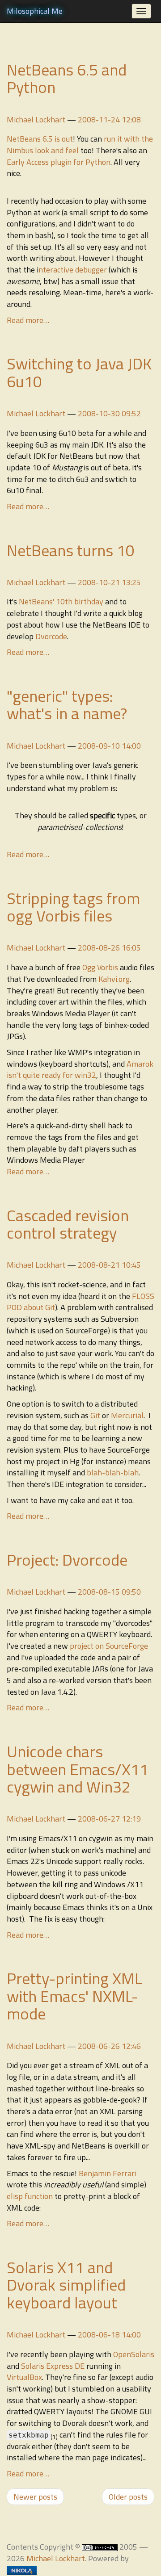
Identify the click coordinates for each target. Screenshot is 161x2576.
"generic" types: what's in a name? (67, 705)
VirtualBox (24, 2377)
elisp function (30, 2196)
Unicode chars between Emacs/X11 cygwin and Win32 (78, 1769)
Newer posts (35, 2497)
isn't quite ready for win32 (51, 1075)
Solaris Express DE (53, 2366)
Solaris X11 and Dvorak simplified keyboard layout (66, 2285)
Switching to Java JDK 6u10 (79, 372)
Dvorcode (51, 636)
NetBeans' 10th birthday (61, 601)
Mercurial (127, 1415)
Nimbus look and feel (43, 150)
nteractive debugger (73, 270)
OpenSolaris (134, 2354)
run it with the (128, 139)
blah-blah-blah (113, 1472)
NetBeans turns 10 (71, 550)
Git (95, 1415)
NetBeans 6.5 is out (40, 139)
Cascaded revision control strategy (68, 1224)
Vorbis (108, 967)
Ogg (89, 967)
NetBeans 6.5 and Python (67, 78)
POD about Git (31, 1307)
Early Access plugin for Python (59, 162)
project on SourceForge (109, 1646)
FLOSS (143, 1296)
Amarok (140, 1064)
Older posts (128, 2497)
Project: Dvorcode (67, 1560)
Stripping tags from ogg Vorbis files (73, 907)
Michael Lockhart (36, 119)
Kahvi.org (114, 979)
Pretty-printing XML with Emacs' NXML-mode (74, 1996)
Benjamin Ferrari (108, 2173)
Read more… (28, 320)
